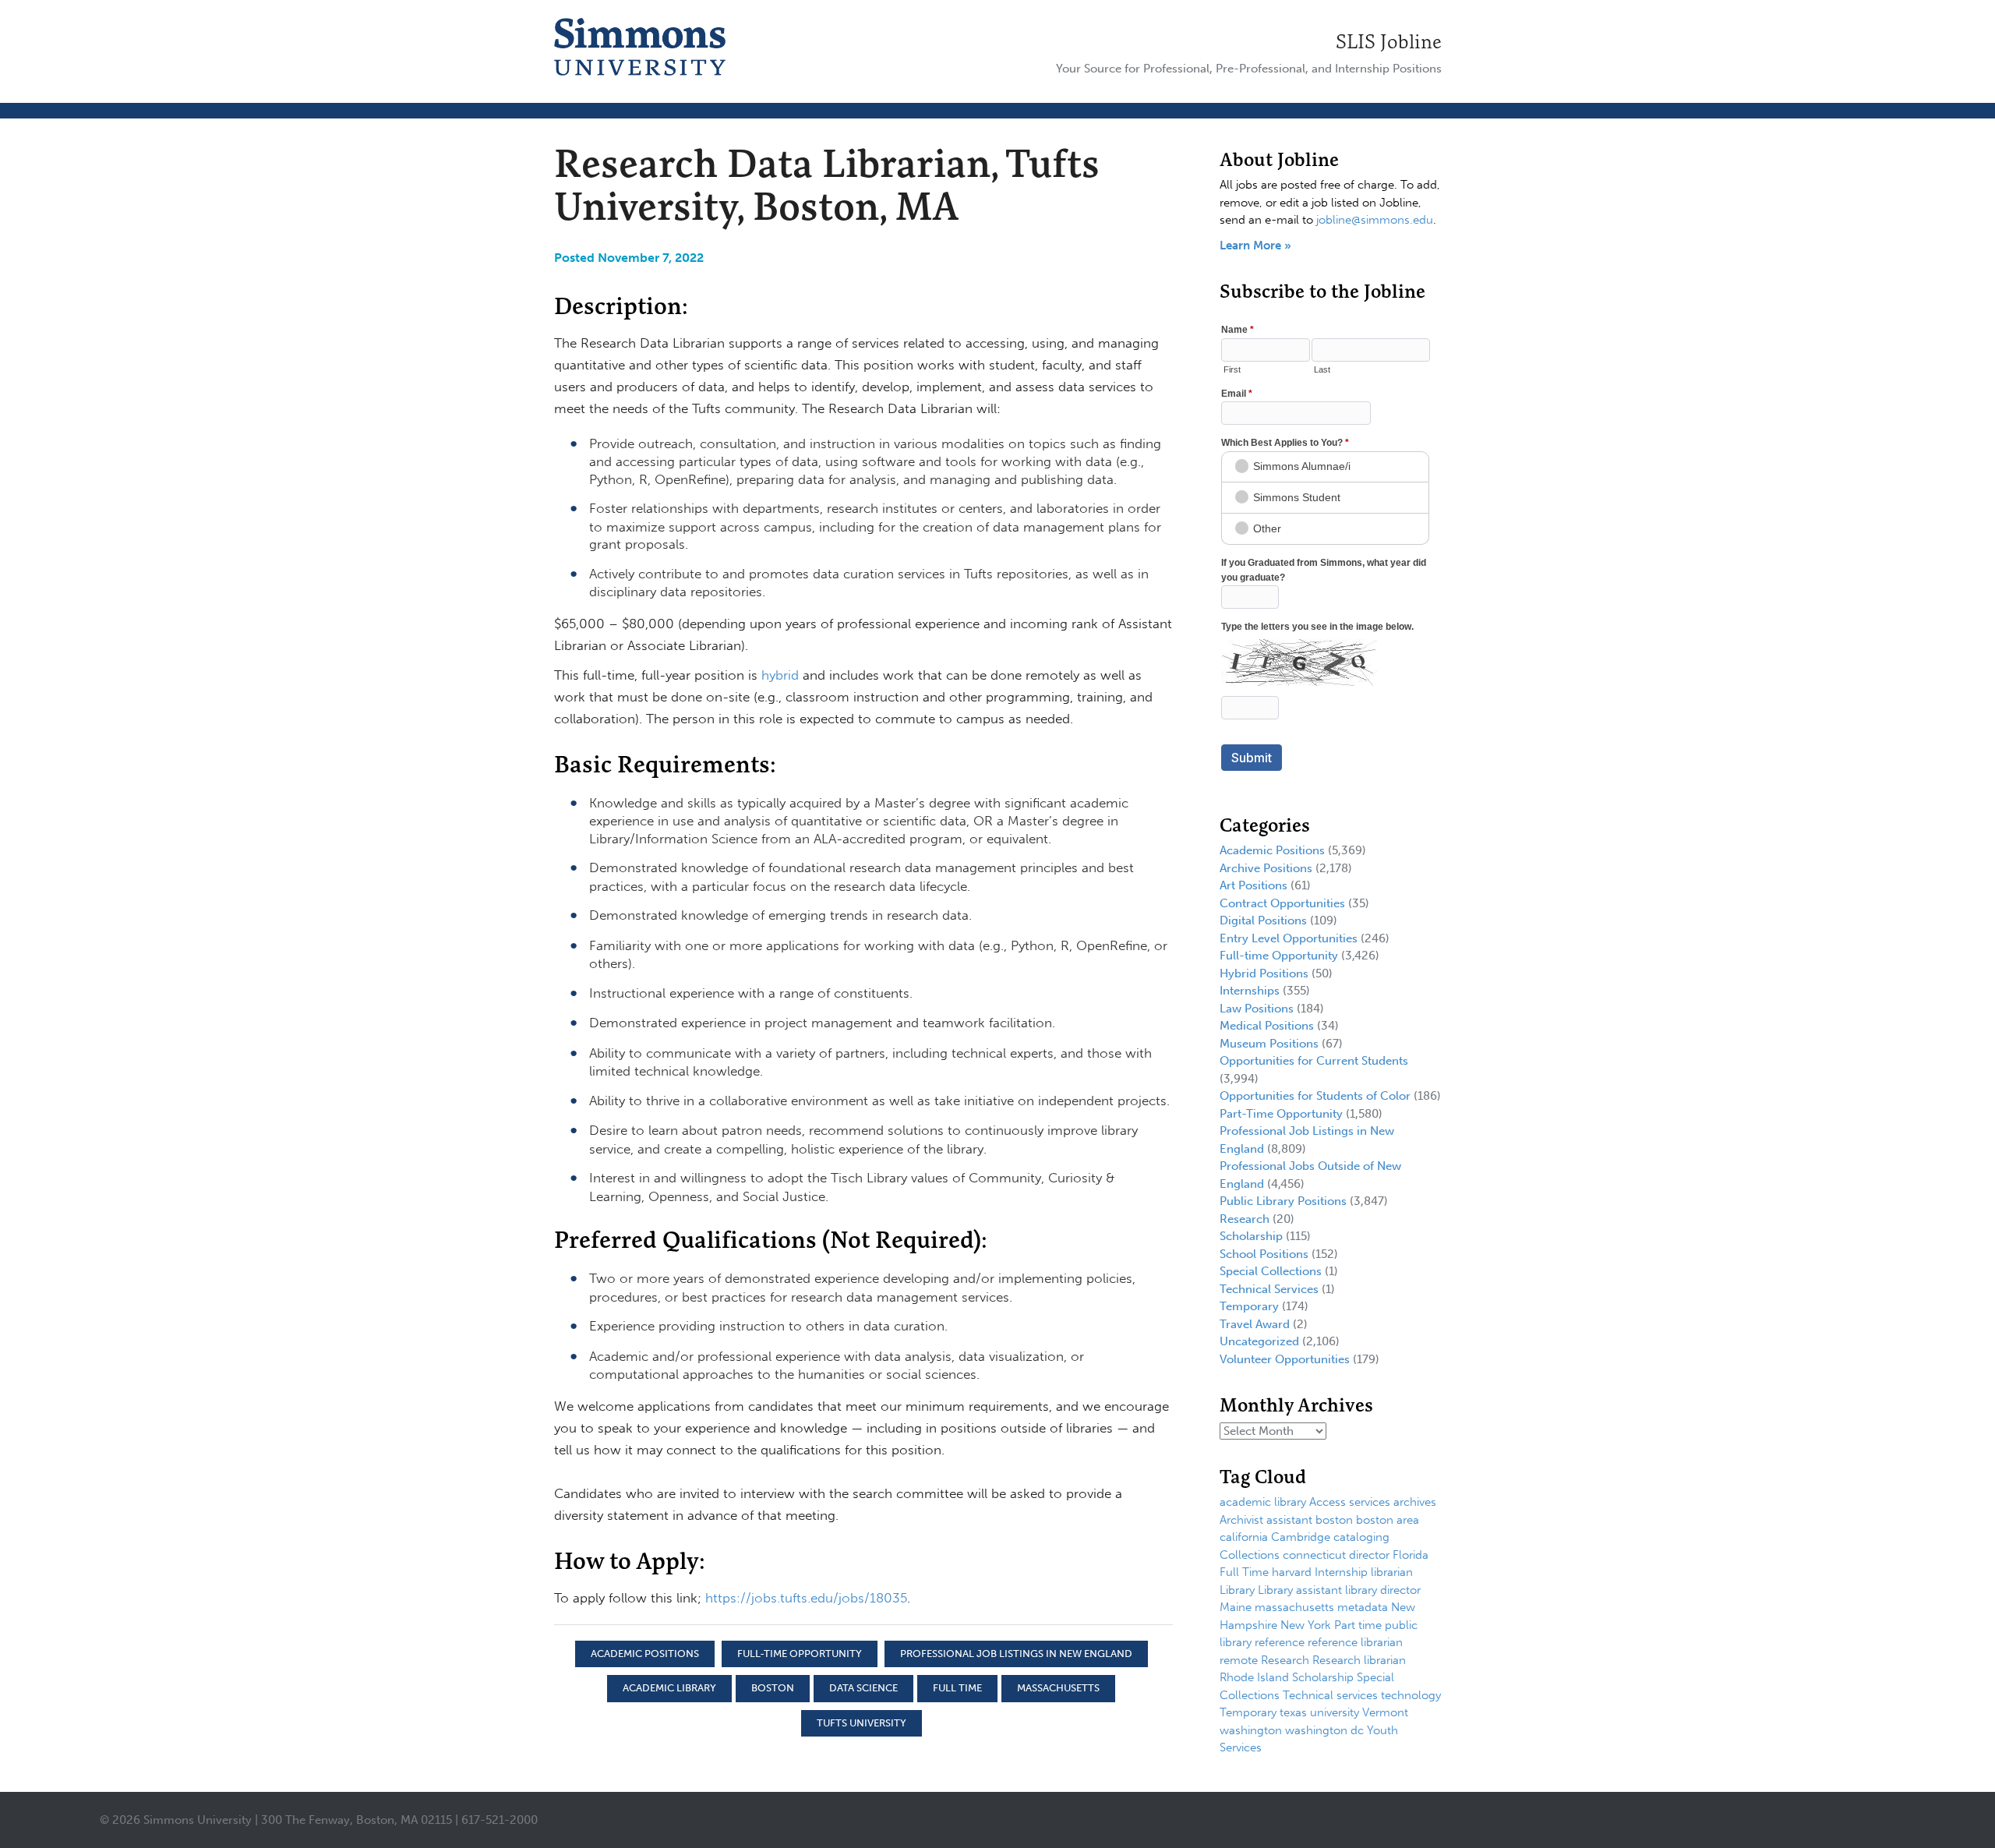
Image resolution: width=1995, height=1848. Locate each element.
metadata (1363, 1607)
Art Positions (1253, 885)
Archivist (1241, 1520)
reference (1280, 1642)
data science (863, 1688)
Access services (1350, 1502)
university (1335, 1712)
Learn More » (1255, 246)
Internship (1341, 1572)
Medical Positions (1267, 1026)
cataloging (1361, 1537)
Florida (1411, 1555)
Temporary (1249, 1306)
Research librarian (1359, 1660)
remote (1239, 1660)
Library (1237, 1590)
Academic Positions (645, 1654)
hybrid (780, 675)
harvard (1292, 1572)
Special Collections (1271, 1271)
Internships (1250, 991)
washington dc (1324, 1730)
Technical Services (1269, 1289)
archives (1415, 1502)
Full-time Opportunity (800, 1654)
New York (1306, 1625)
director (1369, 1555)
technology (1411, 1695)
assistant (1289, 1520)
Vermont (1385, 1712)
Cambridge (1301, 1537)
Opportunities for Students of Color (1315, 1096)
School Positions (1264, 1254)
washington (1251, 1730)
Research (1245, 1219)
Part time (1358, 1625)
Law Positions (1257, 1009)
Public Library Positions (1283, 1201)
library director (1383, 1590)
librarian (1392, 1572)
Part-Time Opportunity (1281, 1114)
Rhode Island (1254, 1677)
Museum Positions (1269, 1044)
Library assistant (1300, 1590)
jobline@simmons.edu (1375, 220)
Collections (1250, 1555)
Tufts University (862, 1723)
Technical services (1330, 1695)
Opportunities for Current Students (1314, 1061)
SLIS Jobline (1389, 41)
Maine (1236, 1607)
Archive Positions (1266, 868)
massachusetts (1058, 1688)
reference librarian (1355, 1642)
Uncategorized (1259, 1341)
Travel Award (1255, 1324)
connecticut (1314, 1555)
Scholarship (1251, 1236)
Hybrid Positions (1264, 973)
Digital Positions (1263, 920)
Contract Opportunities (1282, 903)
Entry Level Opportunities (1289, 938)
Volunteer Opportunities (1285, 1359)
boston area (1388, 1520)
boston (773, 1688)
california (1244, 1537)
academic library (669, 1688)
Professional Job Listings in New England (1016, 1654)
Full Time (957, 1688)
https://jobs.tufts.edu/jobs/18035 (806, 1598)
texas (1293, 1712)
